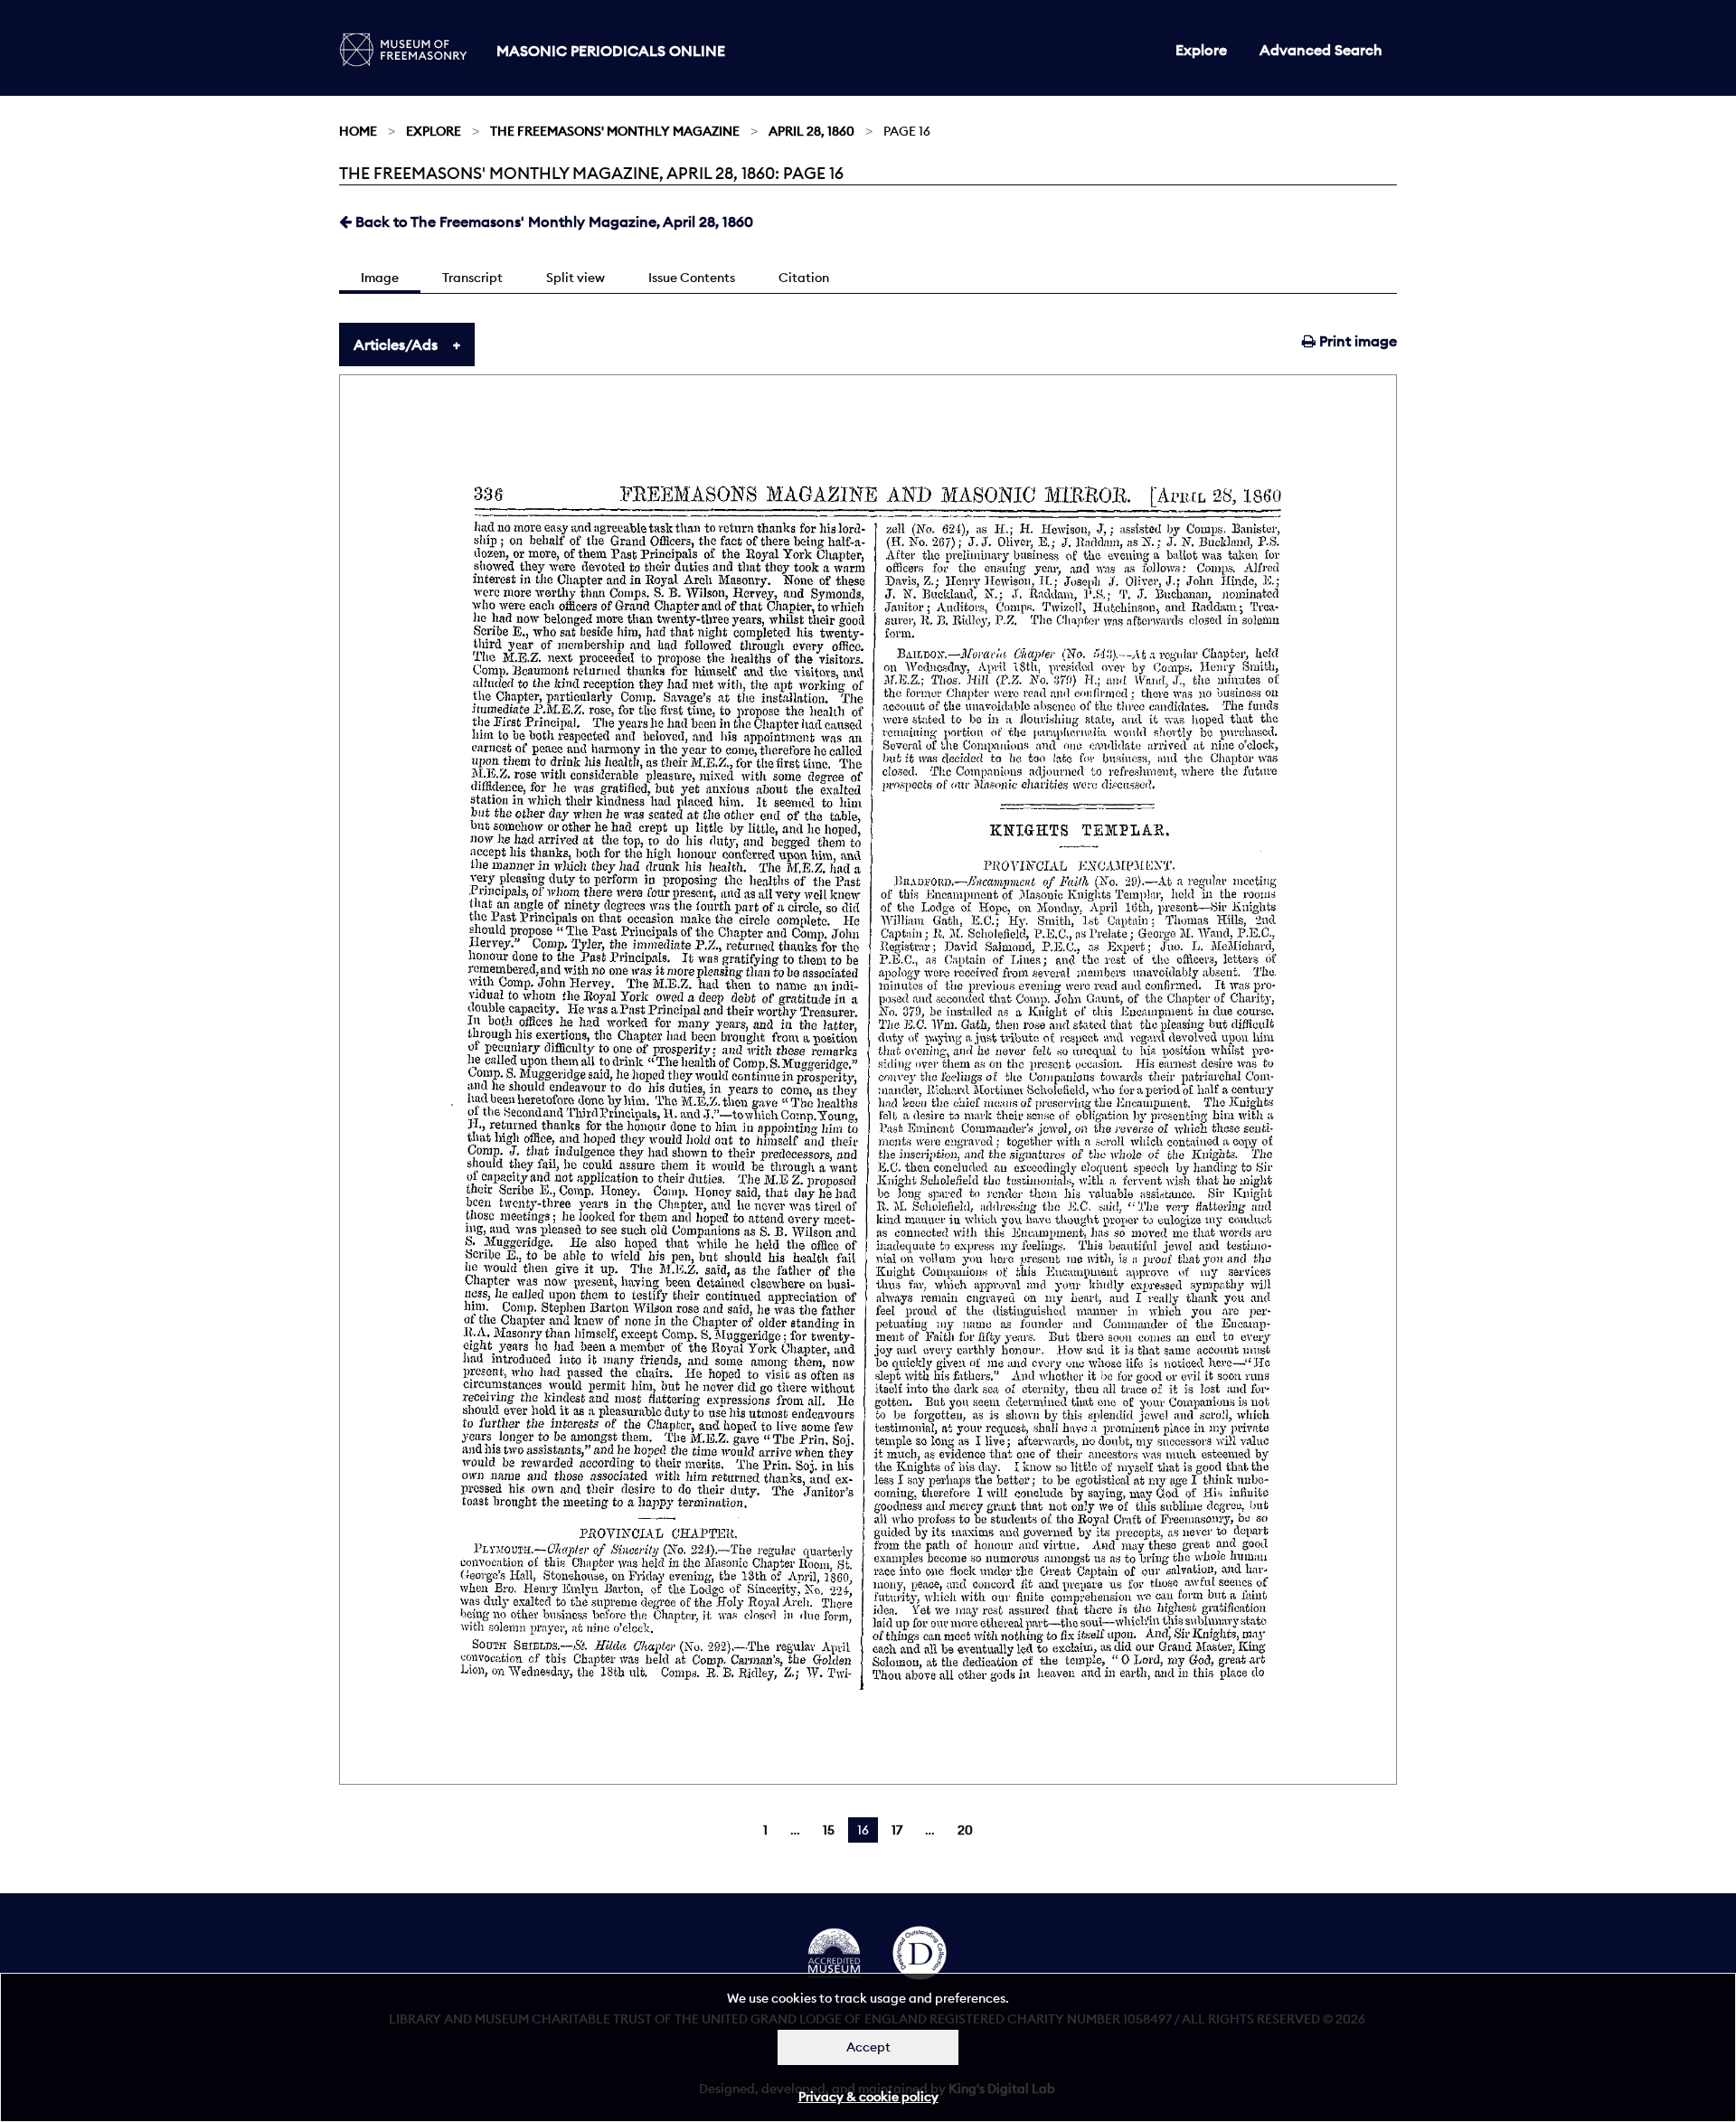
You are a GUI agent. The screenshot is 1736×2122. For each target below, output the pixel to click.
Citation (804, 278)
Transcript (472, 278)
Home (358, 131)
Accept (868, 2047)
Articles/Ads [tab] (396, 344)
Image (380, 278)
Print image (1356, 341)
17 (897, 1830)
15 (829, 1830)
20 (965, 1830)
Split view (576, 278)
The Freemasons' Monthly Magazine (615, 131)
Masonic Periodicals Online (611, 51)
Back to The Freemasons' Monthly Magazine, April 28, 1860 (552, 222)
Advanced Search (1321, 50)
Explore (1201, 50)
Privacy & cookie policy (868, 2097)
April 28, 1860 (811, 131)
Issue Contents (692, 278)
